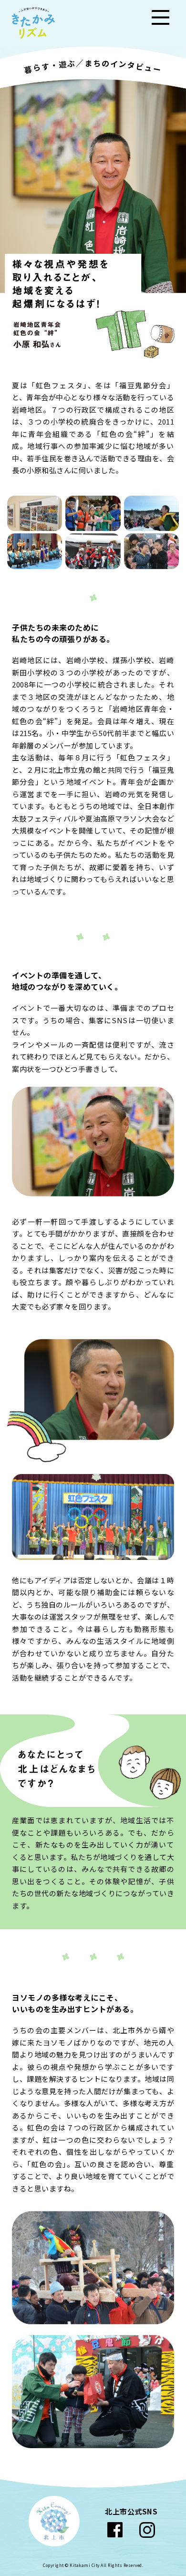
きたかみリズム (33, 23)
